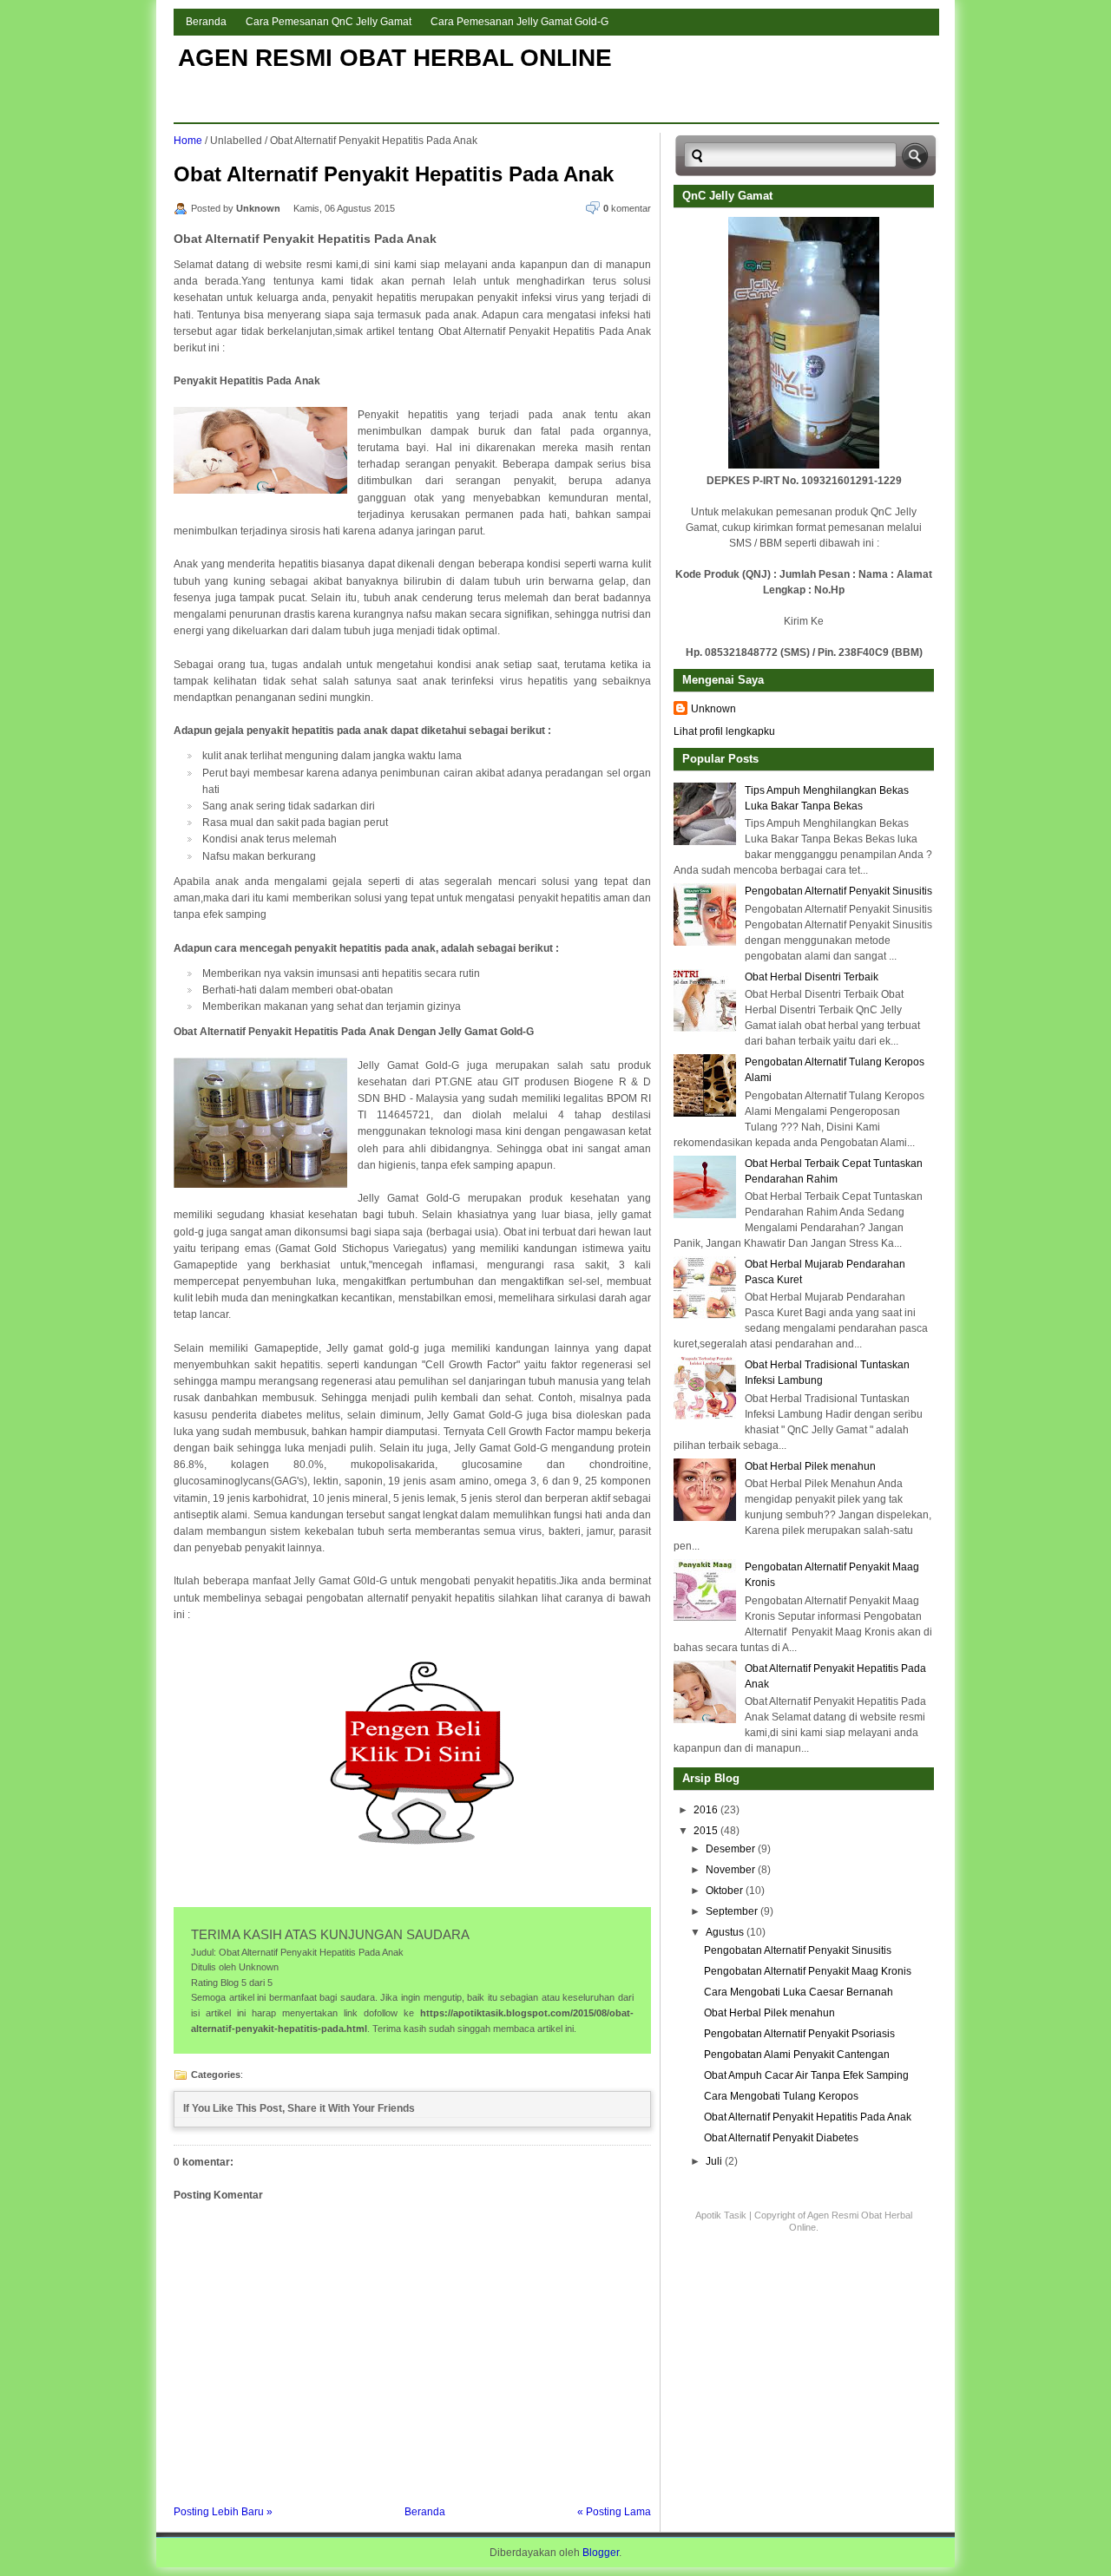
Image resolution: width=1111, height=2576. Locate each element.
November (730, 1870)
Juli (714, 2161)
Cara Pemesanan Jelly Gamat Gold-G (519, 22)
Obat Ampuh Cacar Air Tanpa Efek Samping (806, 2075)
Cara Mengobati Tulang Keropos (781, 2096)
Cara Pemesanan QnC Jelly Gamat (329, 22)
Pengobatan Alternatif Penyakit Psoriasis (799, 2034)
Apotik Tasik (721, 2215)
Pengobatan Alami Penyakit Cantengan (797, 2055)
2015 (706, 1831)
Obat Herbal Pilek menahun (810, 1466)
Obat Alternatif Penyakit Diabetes (781, 2138)
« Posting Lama (614, 2512)
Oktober (724, 1891)
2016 (706, 1810)
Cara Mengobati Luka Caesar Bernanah (799, 1992)
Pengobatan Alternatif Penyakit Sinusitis (838, 891)
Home (188, 141)
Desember (730, 1849)
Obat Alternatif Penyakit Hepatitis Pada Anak (394, 174)
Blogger (601, 2553)
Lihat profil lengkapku (724, 731)
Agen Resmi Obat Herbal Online (395, 58)
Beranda (206, 22)
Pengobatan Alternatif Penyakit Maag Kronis (808, 1971)
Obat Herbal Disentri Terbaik (812, 977)
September (732, 1911)
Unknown (713, 709)
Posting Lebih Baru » (223, 2512)
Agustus (725, 1932)
